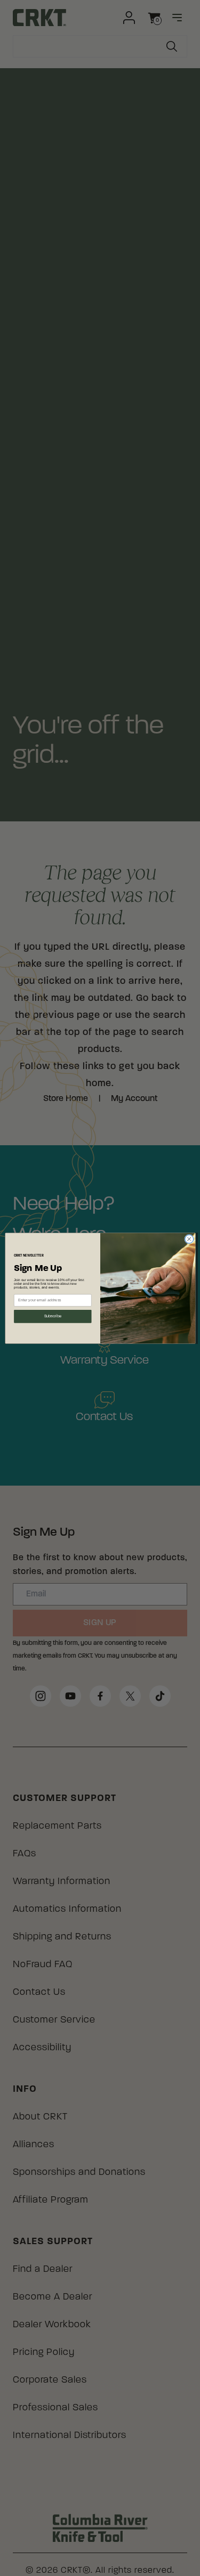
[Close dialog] (189, 1239)
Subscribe (52, 1316)
